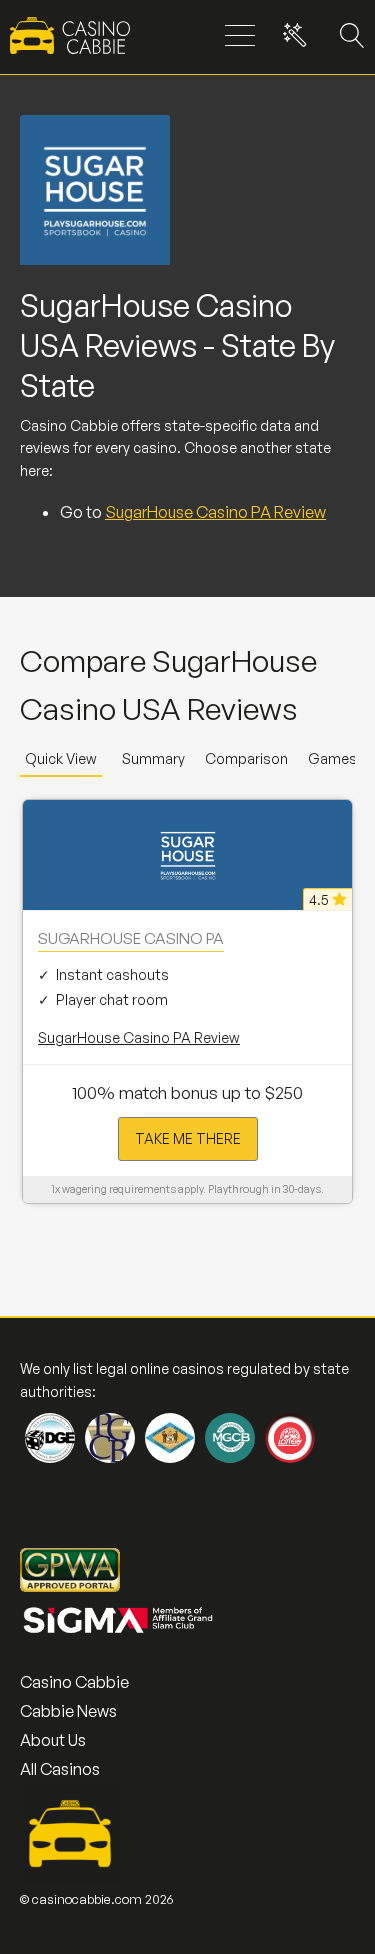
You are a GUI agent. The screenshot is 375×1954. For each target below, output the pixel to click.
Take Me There (188, 1138)
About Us (53, 1740)
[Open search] (347, 35)
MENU (240, 37)
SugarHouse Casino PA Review (215, 512)
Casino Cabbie (74, 1682)
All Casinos (60, 1769)
